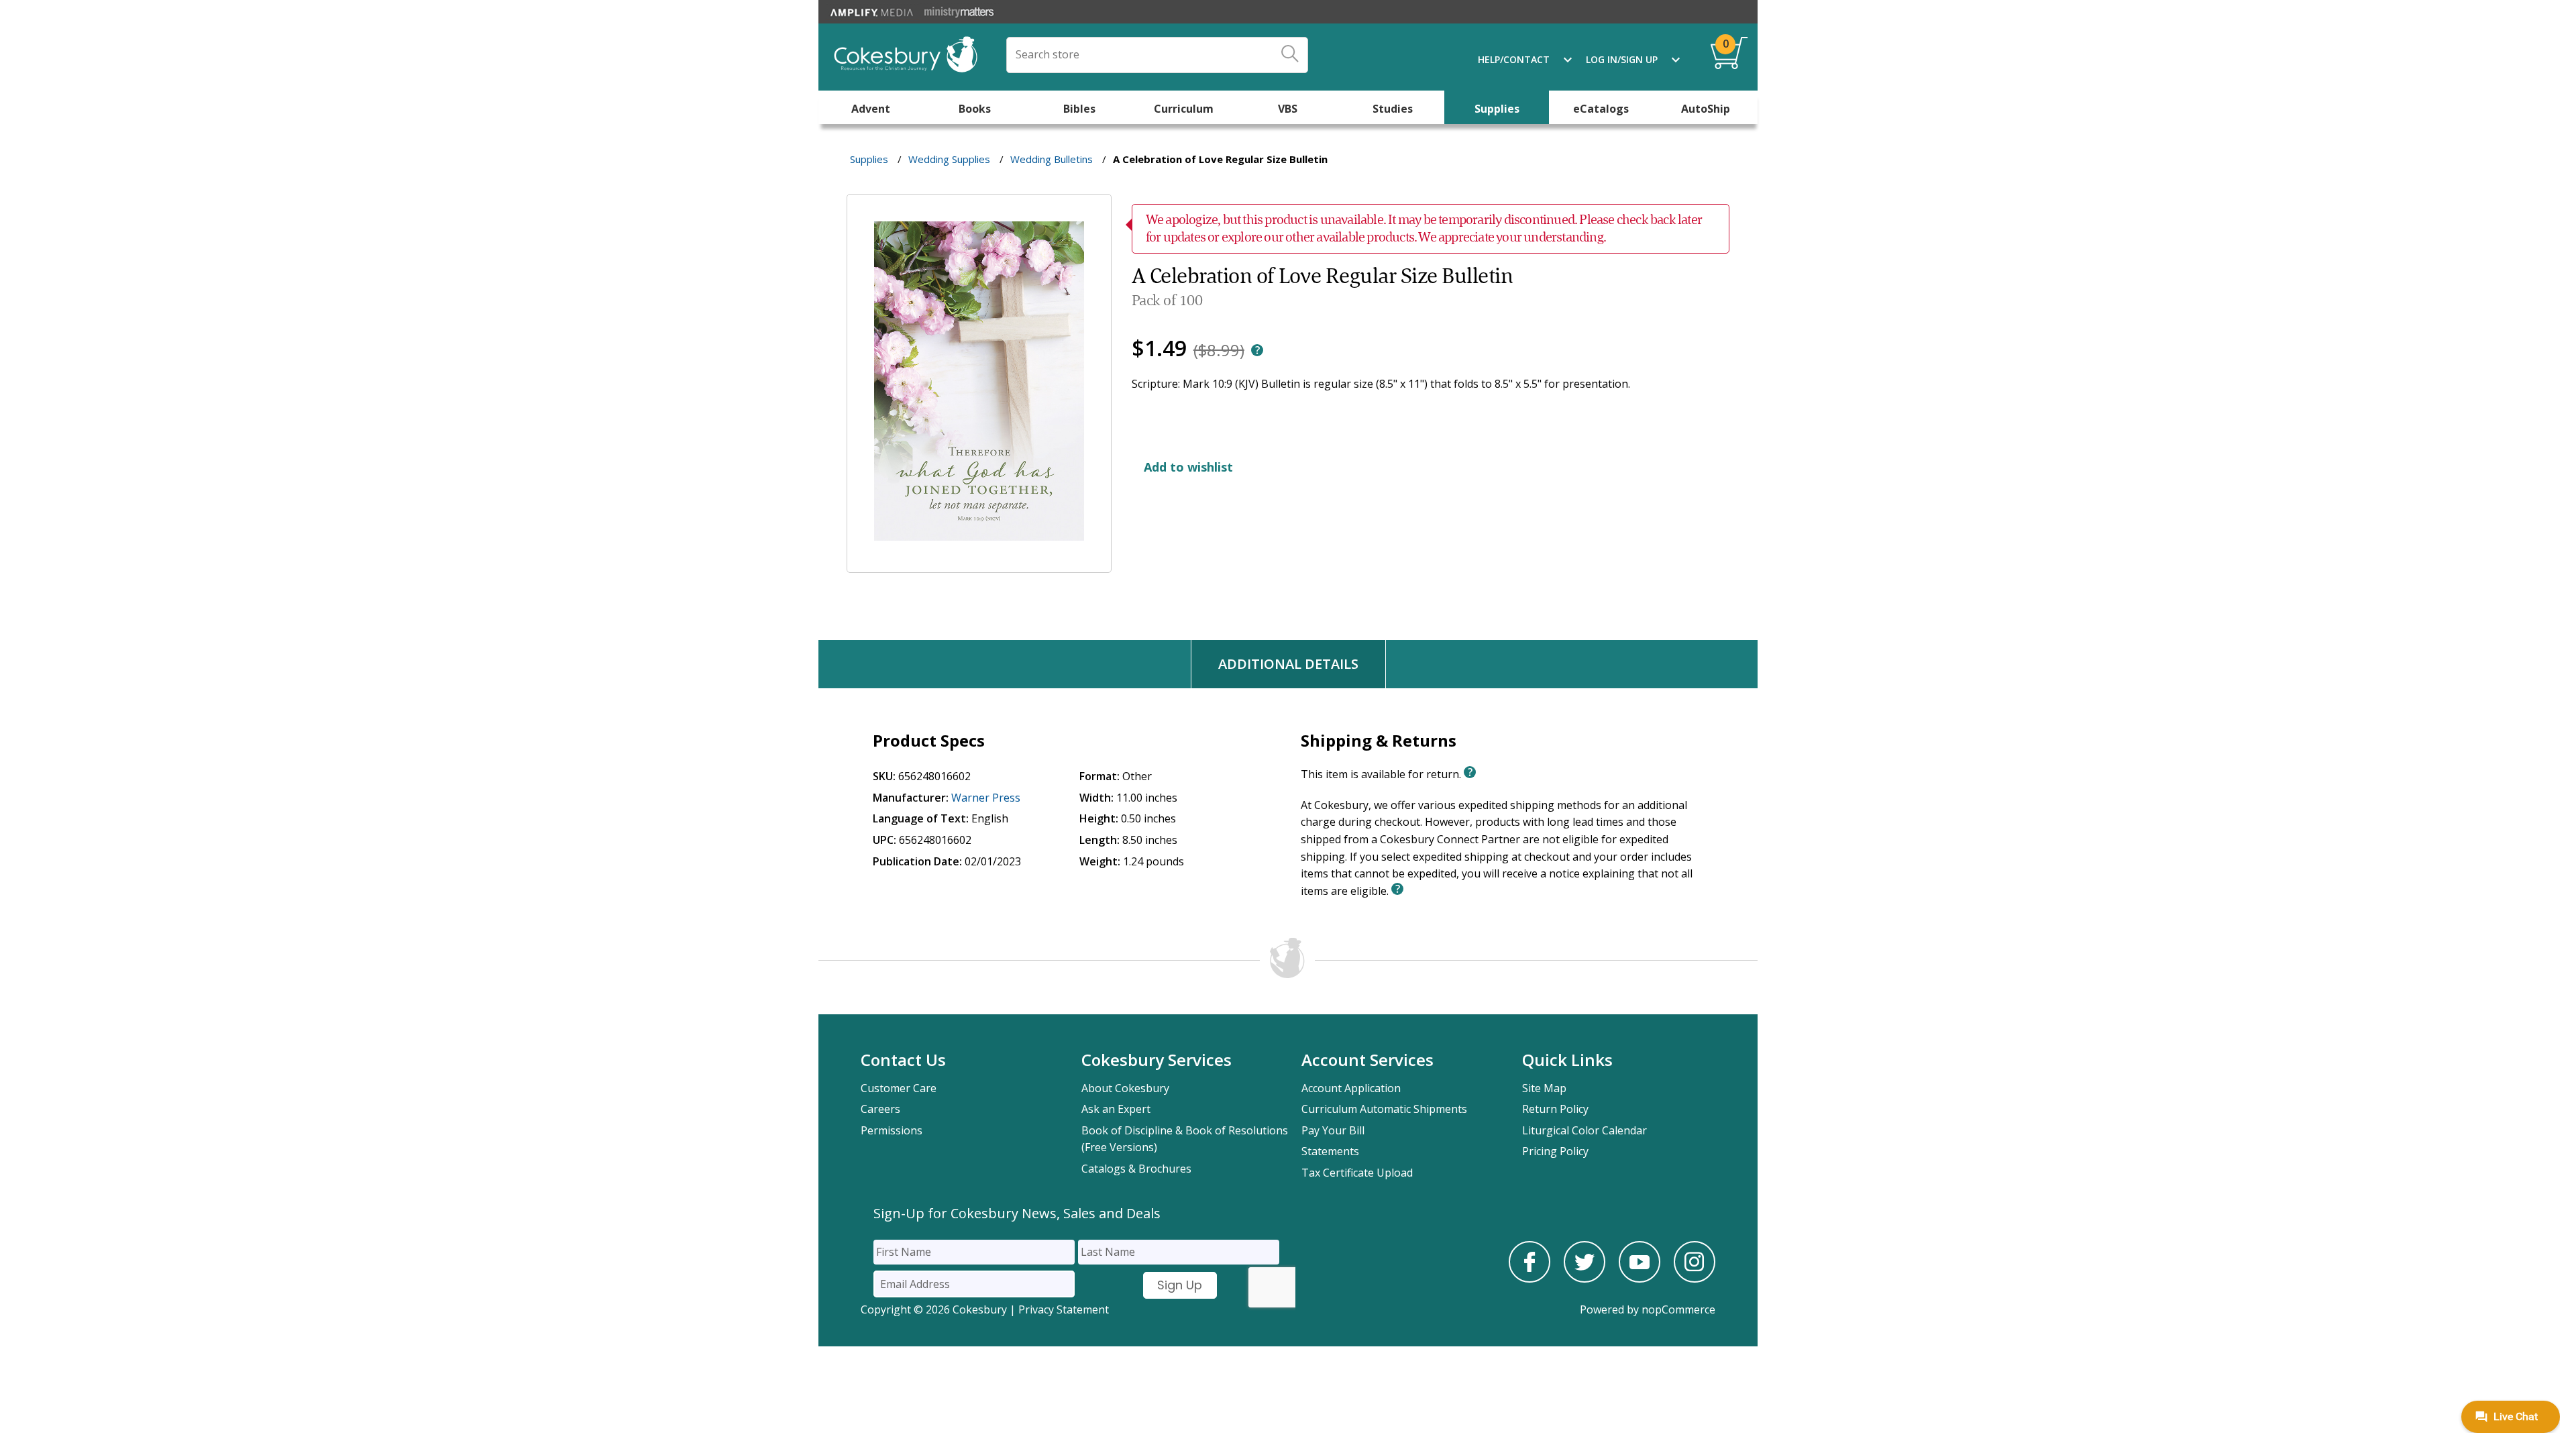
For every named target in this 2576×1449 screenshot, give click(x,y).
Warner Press (986, 798)
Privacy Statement (1064, 1309)
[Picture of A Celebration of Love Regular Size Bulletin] (979, 563)
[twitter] (1585, 1279)
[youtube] (1640, 1279)
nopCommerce (1678, 1309)
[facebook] (1529, 1279)
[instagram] (1695, 1279)
